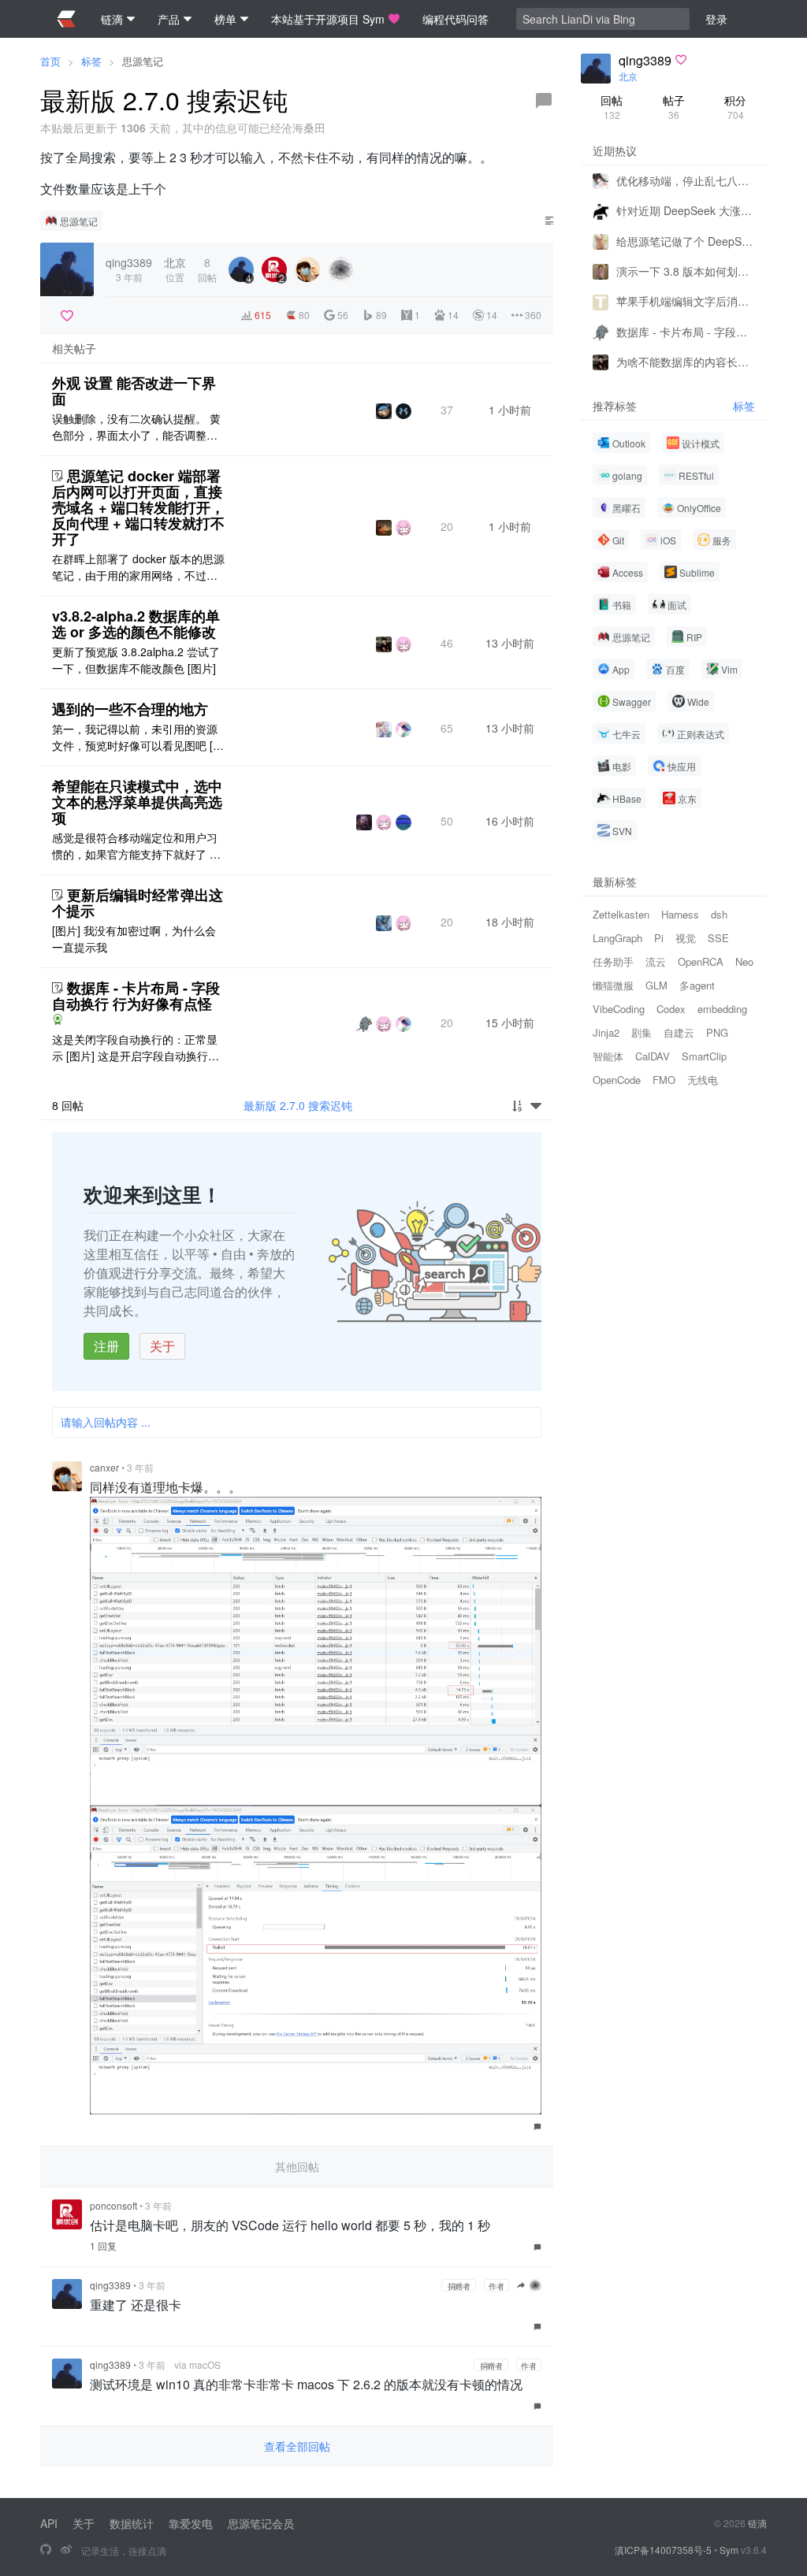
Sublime (697, 572)
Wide (698, 702)
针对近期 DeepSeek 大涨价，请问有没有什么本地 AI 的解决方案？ (686, 210)
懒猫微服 (613, 985)
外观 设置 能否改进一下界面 (134, 391)
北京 (628, 76)
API (49, 2523)
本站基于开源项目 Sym (328, 19)
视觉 (686, 938)
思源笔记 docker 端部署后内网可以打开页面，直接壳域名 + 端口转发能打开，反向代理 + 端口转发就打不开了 (138, 507)
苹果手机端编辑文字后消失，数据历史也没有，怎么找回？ (686, 301)
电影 (622, 766)
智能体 (608, 1056)
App (621, 669)
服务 (722, 540)
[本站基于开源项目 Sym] (46, 2550)
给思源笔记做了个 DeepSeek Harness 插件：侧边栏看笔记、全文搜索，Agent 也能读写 (686, 241)
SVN (622, 831)
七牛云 (627, 734)
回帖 (612, 107)
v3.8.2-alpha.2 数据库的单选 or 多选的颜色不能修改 (136, 624)
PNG (717, 1032)
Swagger (632, 702)
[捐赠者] (67, 316)
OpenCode (617, 1080)
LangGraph (617, 938)
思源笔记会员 (261, 2523)
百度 (675, 669)
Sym (729, 2550)
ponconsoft (113, 2205)
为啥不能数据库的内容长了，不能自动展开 (686, 362)
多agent (697, 985)
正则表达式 (701, 734)
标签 (91, 61)
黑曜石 (627, 508)
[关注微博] (66, 2550)
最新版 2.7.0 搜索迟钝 (298, 1105)
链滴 (757, 2523)
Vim (729, 669)
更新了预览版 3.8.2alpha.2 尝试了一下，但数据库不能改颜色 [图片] (136, 660)
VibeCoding (619, 1009)
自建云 (679, 1032)
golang (627, 475)
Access (628, 572)
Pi (659, 938)
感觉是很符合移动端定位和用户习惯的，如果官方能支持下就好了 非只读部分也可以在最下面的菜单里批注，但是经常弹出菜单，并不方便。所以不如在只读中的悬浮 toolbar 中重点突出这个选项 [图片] (138, 846)
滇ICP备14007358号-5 (663, 2550)
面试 (677, 605)
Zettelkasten (621, 914)
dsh (719, 914)
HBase (627, 798)
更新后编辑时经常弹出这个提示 (138, 903)
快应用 (682, 766)
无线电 (703, 1080)
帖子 (674, 107)
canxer (104, 1467)
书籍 (622, 605)
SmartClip (704, 1056)
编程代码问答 (456, 19)
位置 (175, 269)
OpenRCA (701, 961)
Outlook (629, 443)
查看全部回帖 (297, 2446)
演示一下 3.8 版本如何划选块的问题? (686, 271)
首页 (50, 61)
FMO (664, 1080)
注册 (106, 1346)
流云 (656, 961)
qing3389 (110, 2285)
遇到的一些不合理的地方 (130, 709)
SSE (718, 938)
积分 (735, 107)
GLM (656, 985)
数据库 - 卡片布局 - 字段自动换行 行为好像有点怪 (136, 996)
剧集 (642, 1032)
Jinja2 (606, 1032)
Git (618, 540)
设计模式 (701, 443)
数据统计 (132, 2523)
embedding (722, 1009)
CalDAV (653, 1056)
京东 (687, 798)
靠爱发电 (191, 2523)
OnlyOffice (699, 508)
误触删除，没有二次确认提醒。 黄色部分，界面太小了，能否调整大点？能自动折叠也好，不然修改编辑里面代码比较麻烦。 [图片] (136, 427)
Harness (680, 914)
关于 (162, 1346)
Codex (671, 1009)
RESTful (696, 475)
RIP (694, 637)
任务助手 (613, 961)
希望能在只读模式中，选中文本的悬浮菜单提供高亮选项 (137, 802)
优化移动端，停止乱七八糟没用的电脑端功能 (686, 180)
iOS (668, 540)
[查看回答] (58, 1019)
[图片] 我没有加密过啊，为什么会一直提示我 (134, 939)
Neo (744, 961)
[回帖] (544, 101)
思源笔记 (143, 61)
